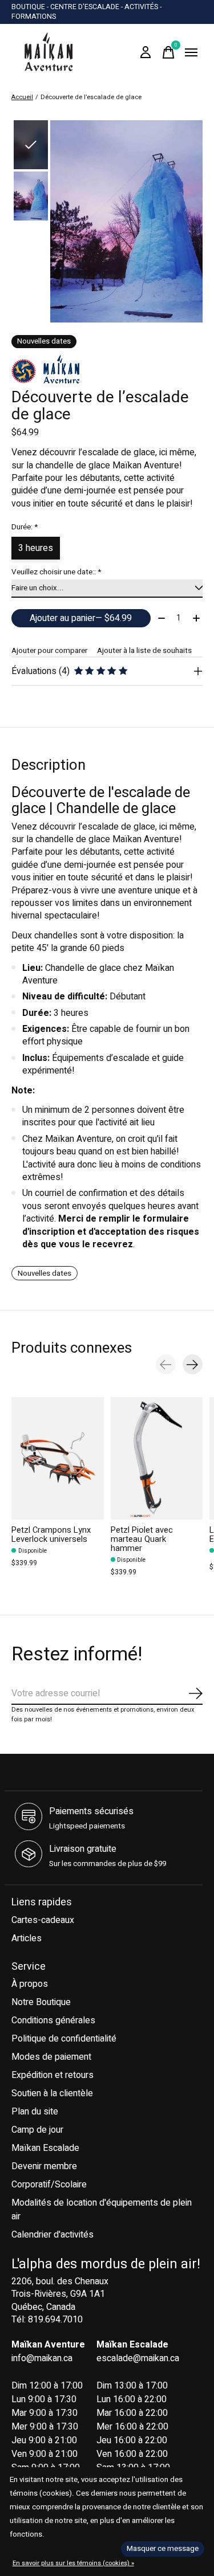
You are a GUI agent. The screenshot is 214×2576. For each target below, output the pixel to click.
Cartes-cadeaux (43, 1920)
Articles (27, 1938)
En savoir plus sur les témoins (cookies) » (73, 2563)
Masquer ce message (163, 2549)
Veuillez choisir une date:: (56, 572)
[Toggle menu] (191, 52)
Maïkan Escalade (45, 2148)
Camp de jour (37, 2130)
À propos (30, 1984)
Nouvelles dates (45, 1273)
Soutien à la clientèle (52, 2093)
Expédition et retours (53, 2075)
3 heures (36, 548)
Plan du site (35, 2112)
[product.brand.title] (107, 369)
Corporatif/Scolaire (49, 2185)
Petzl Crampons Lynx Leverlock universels (51, 1535)
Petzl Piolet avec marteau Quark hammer (142, 1539)
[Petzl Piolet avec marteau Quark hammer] (157, 1458)
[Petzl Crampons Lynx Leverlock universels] (58, 1458)
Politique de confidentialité (64, 2039)
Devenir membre (44, 2166)
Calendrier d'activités (53, 2235)
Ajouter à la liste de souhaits (144, 651)
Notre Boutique (41, 2002)
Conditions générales (53, 2020)
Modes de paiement (51, 2057)
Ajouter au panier (81, 618)
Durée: (25, 527)
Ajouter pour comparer (49, 651)
